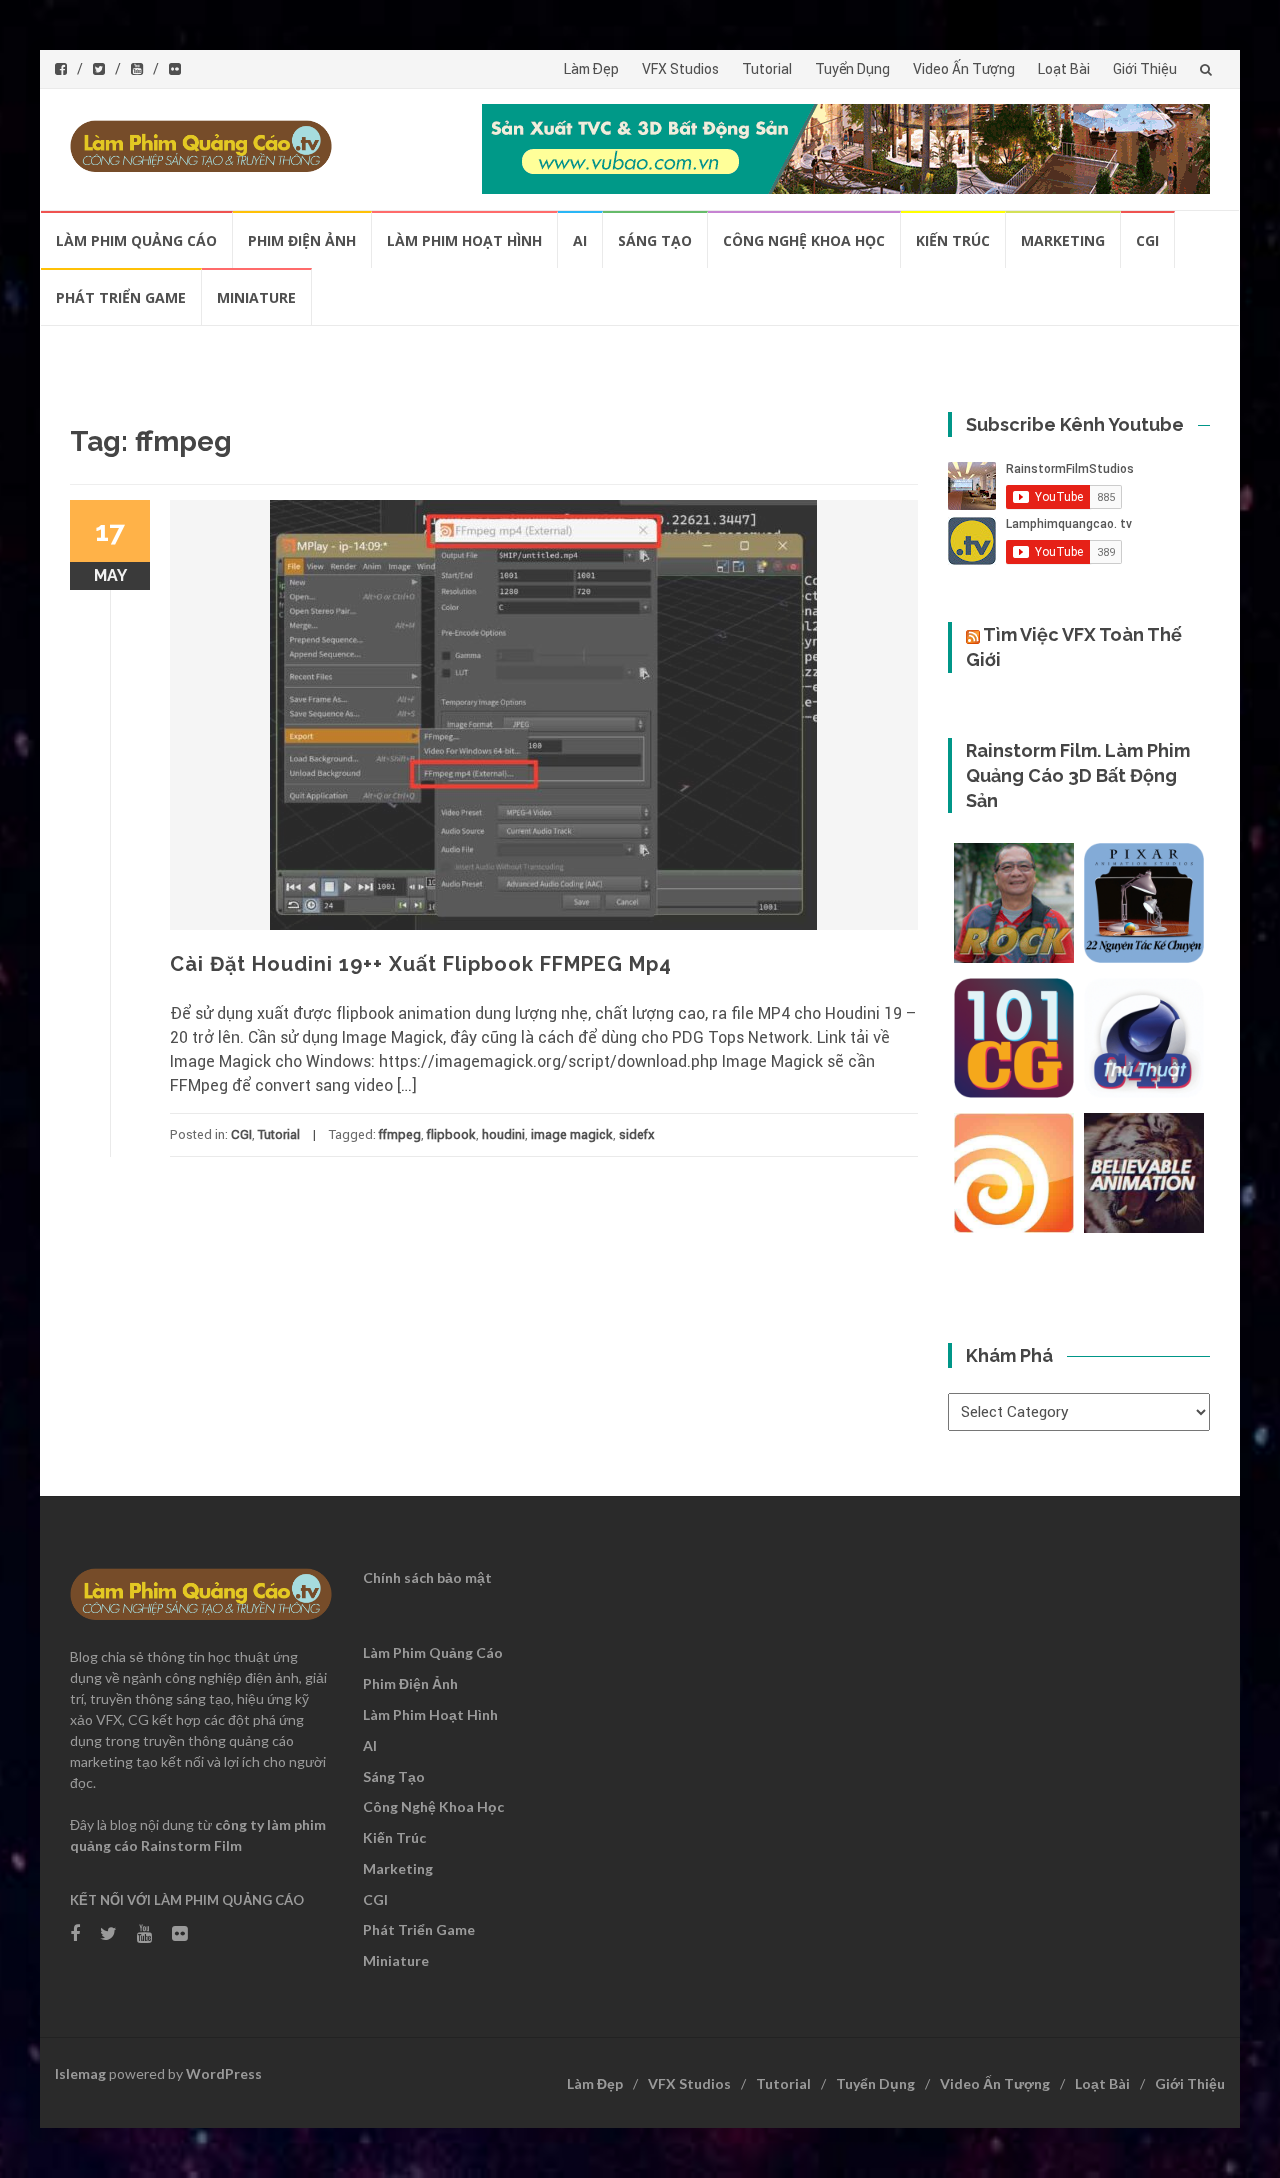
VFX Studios (680, 69)
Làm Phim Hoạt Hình (464, 240)
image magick (572, 1134)
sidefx (637, 1134)
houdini (503, 1134)
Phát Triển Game (121, 297)
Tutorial (767, 69)
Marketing (1063, 240)
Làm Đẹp (591, 69)
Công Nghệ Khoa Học (804, 240)
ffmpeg (400, 1134)
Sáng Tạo (655, 240)
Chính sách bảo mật (427, 1577)
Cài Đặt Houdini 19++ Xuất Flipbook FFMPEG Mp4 (421, 964)
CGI (1147, 240)
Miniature (256, 297)
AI (580, 240)
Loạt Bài (1064, 69)
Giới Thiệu (1145, 69)
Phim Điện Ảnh (302, 240)
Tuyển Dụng (852, 69)
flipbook (451, 1134)
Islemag (80, 2073)
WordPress (224, 2073)
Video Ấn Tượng (964, 69)
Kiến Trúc (953, 240)
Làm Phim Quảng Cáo (136, 240)
